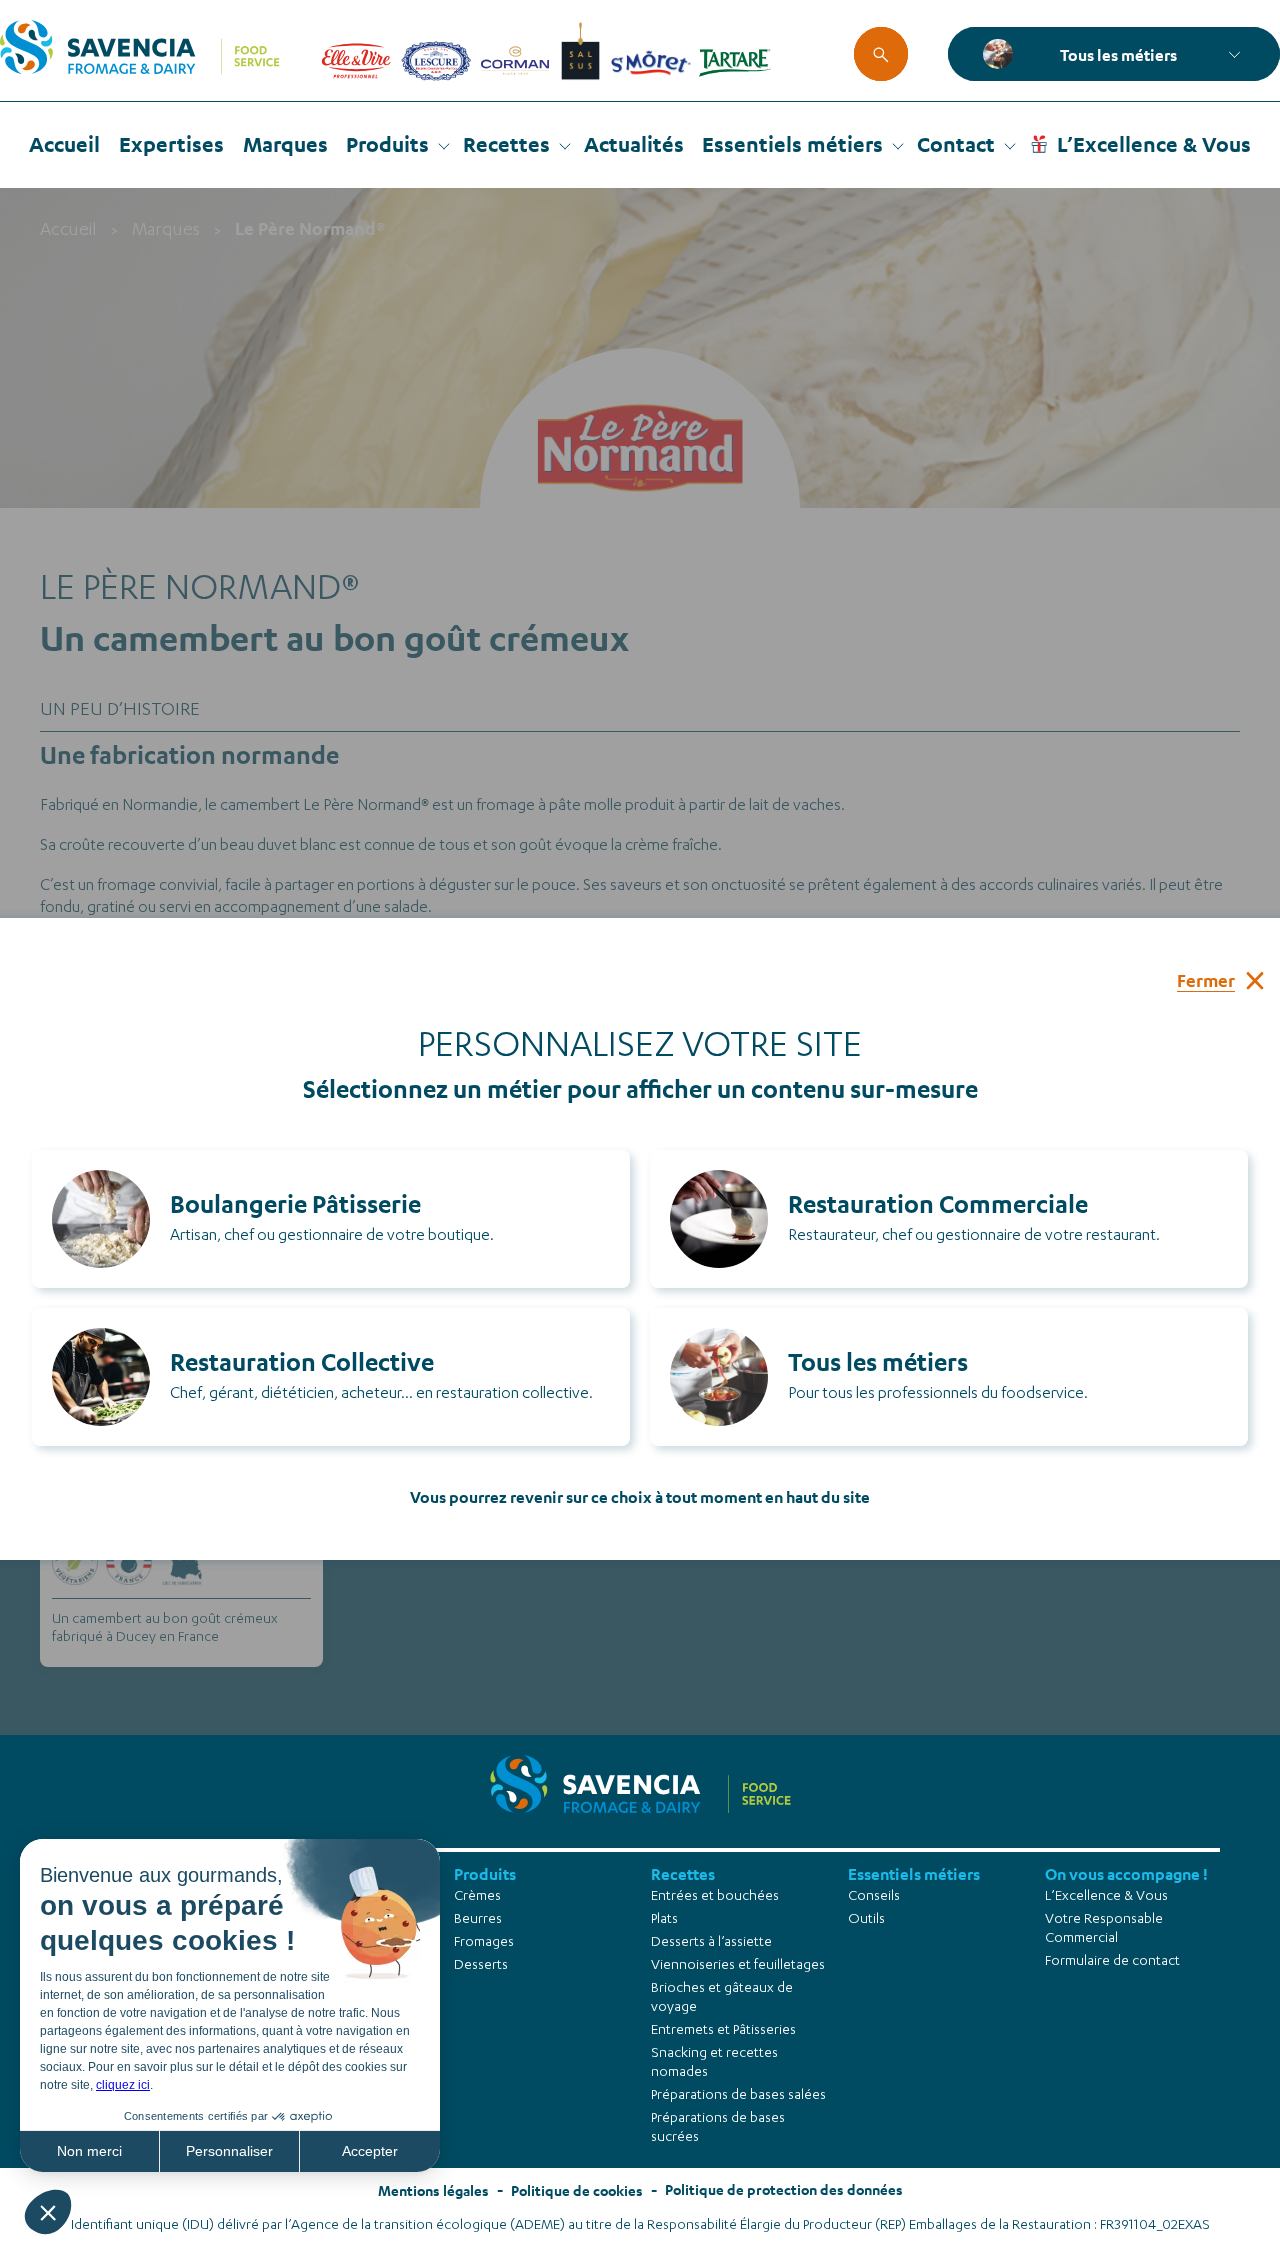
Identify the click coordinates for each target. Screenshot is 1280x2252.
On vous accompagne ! (1126, 1873)
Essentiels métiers (792, 144)
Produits (387, 144)
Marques (285, 144)
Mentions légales (433, 2190)
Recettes (506, 144)
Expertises (171, 144)
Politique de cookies (577, 2190)
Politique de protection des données (784, 2189)
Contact (956, 144)
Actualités (634, 144)
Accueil (64, 144)
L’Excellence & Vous (1154, 144)
